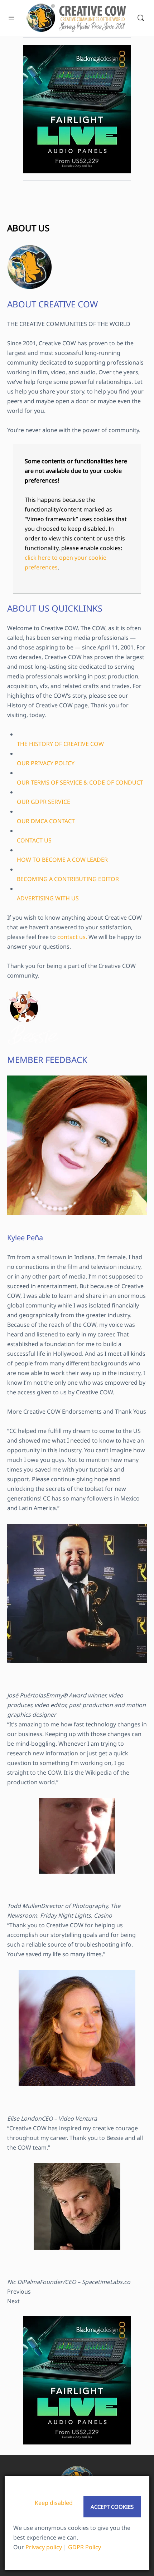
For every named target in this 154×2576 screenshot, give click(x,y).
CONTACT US (34, 840)
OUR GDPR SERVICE (44, 802)
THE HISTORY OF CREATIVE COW (60, 744)
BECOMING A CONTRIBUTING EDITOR (68, 879)
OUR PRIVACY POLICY (46, 763)
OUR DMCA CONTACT (46, 821)
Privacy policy (44, 2547)
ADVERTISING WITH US (48, 898)
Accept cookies (112, 2507)
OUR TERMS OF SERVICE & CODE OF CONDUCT (80, 782)
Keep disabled (54, 2503)
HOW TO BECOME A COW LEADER (62, 860)
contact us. (72, 937)
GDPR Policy (85, 2547)
